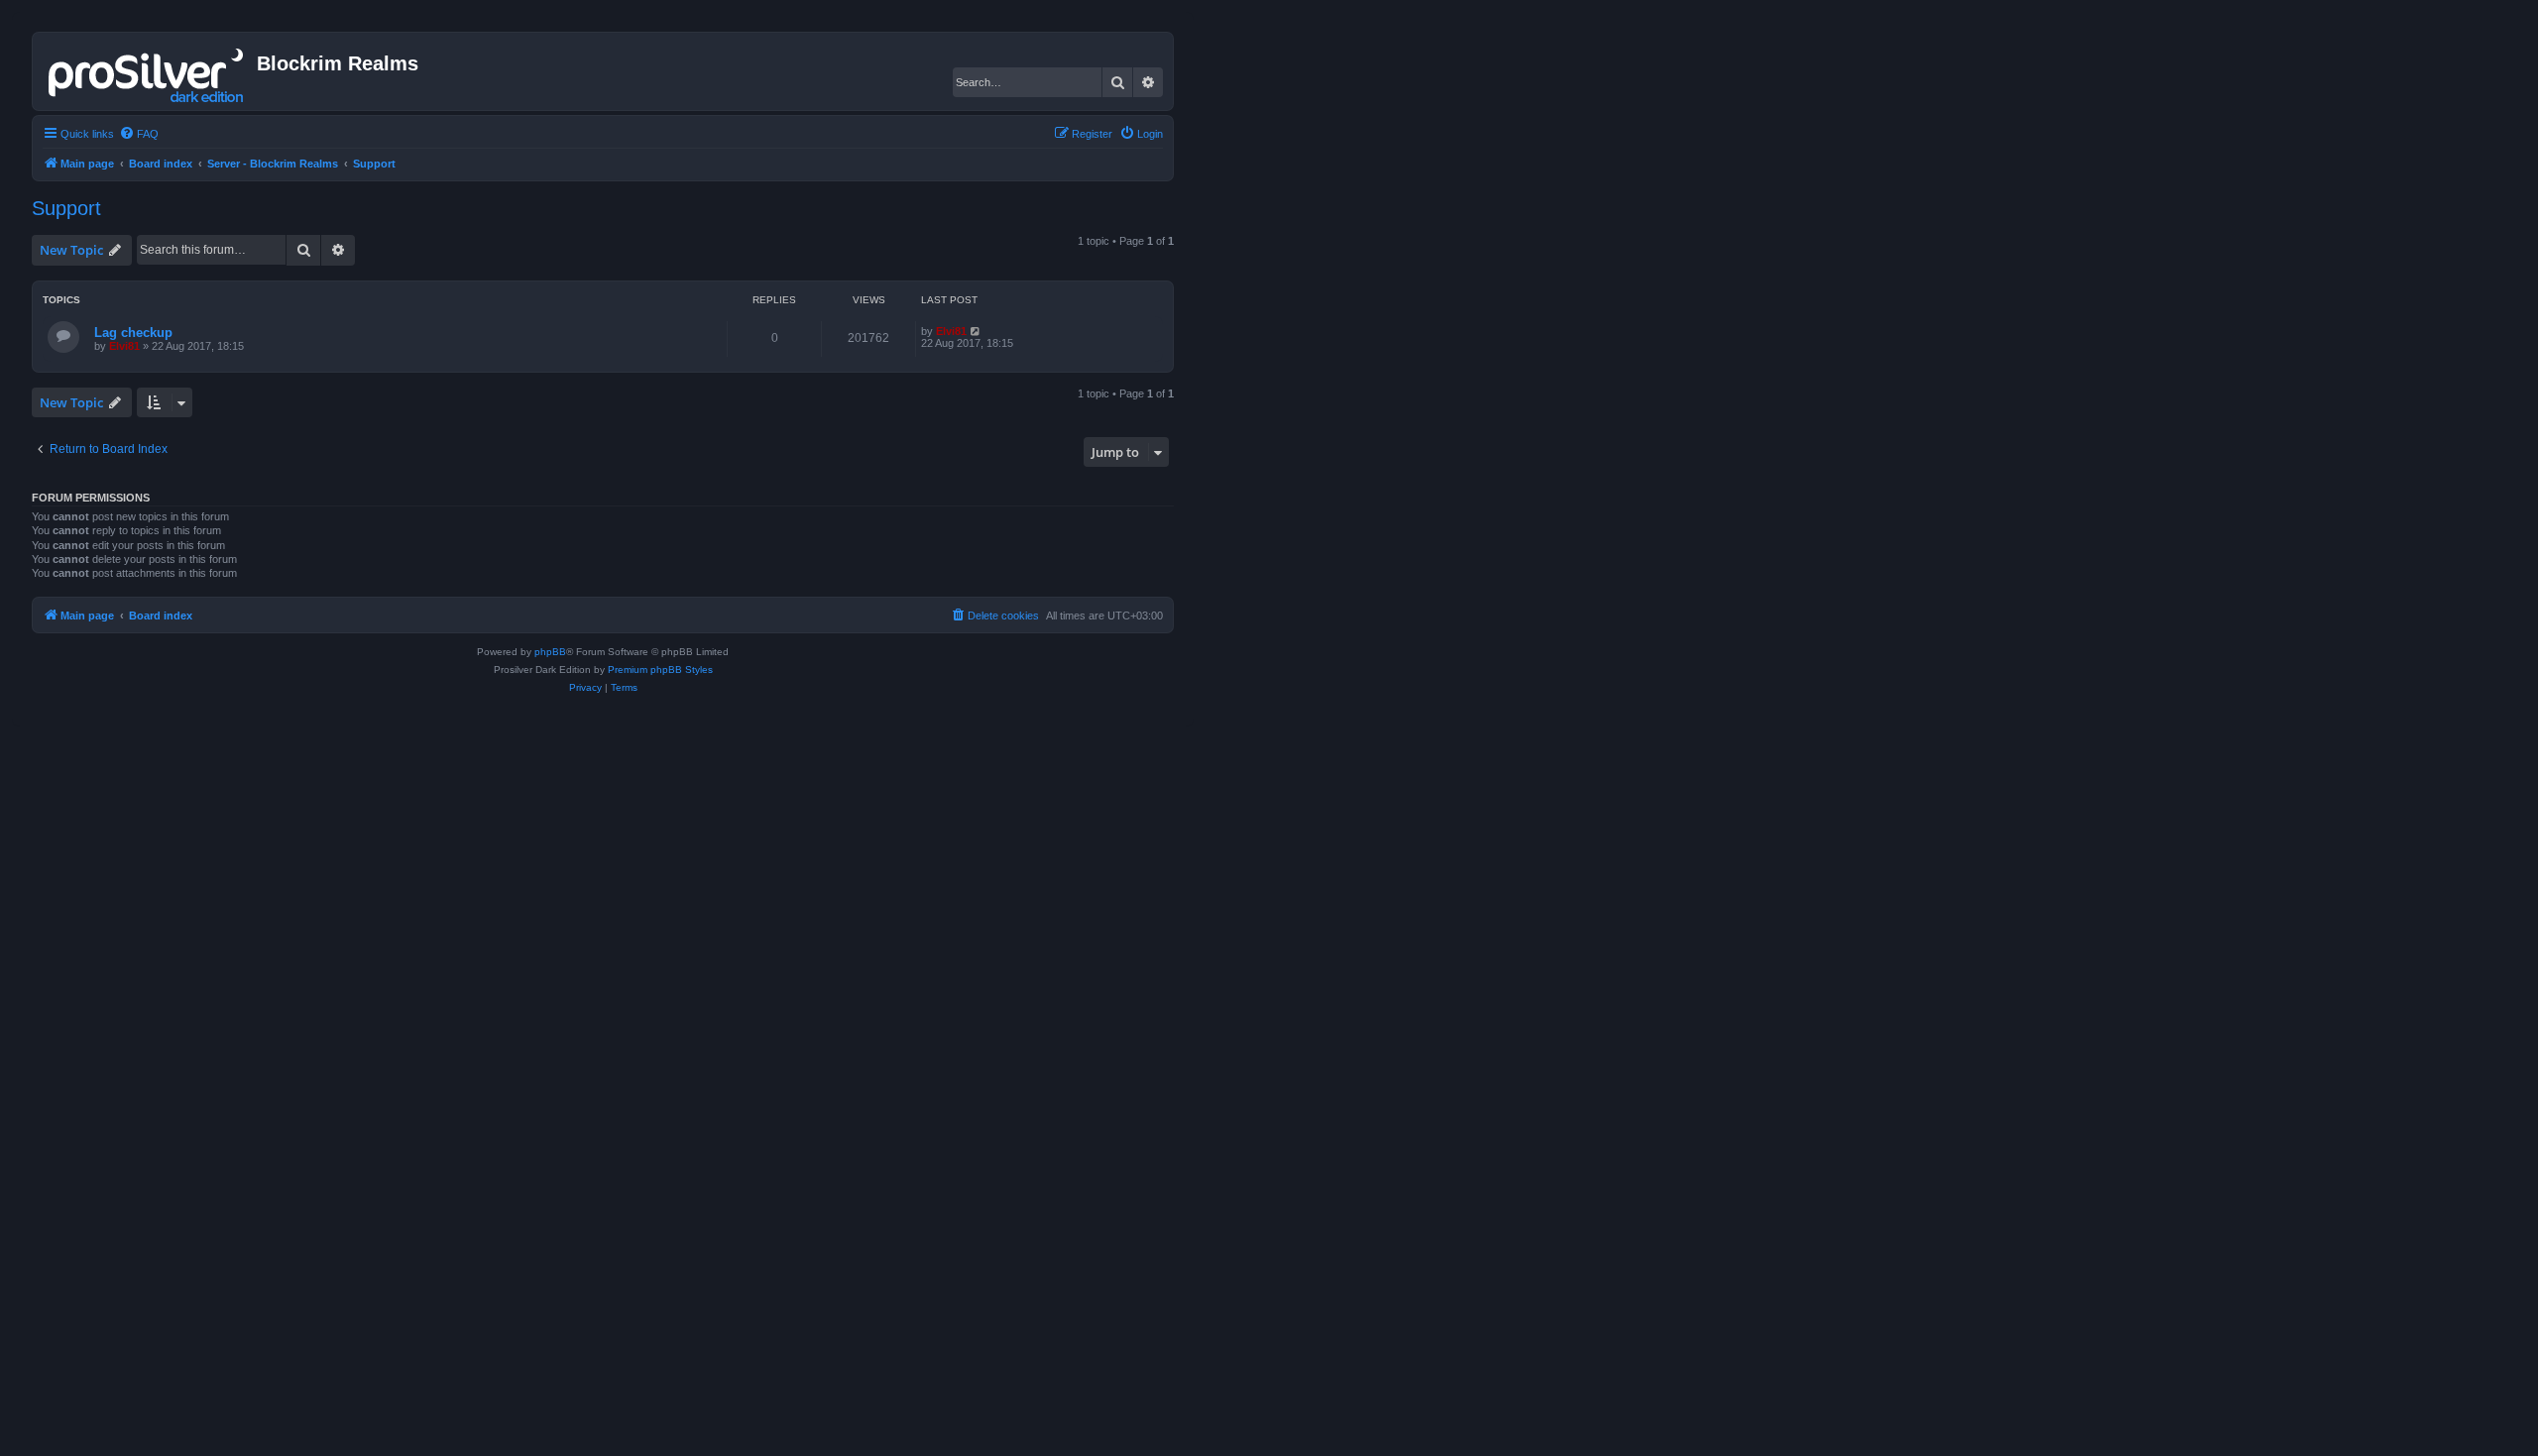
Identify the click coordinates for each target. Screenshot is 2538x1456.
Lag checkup (133, 333)
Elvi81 (124, 346)
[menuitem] (139, 134)
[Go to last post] (976, 331)
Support (66, 208)
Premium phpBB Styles (660, 670)
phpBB (550, 652)
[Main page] (147, 71)
